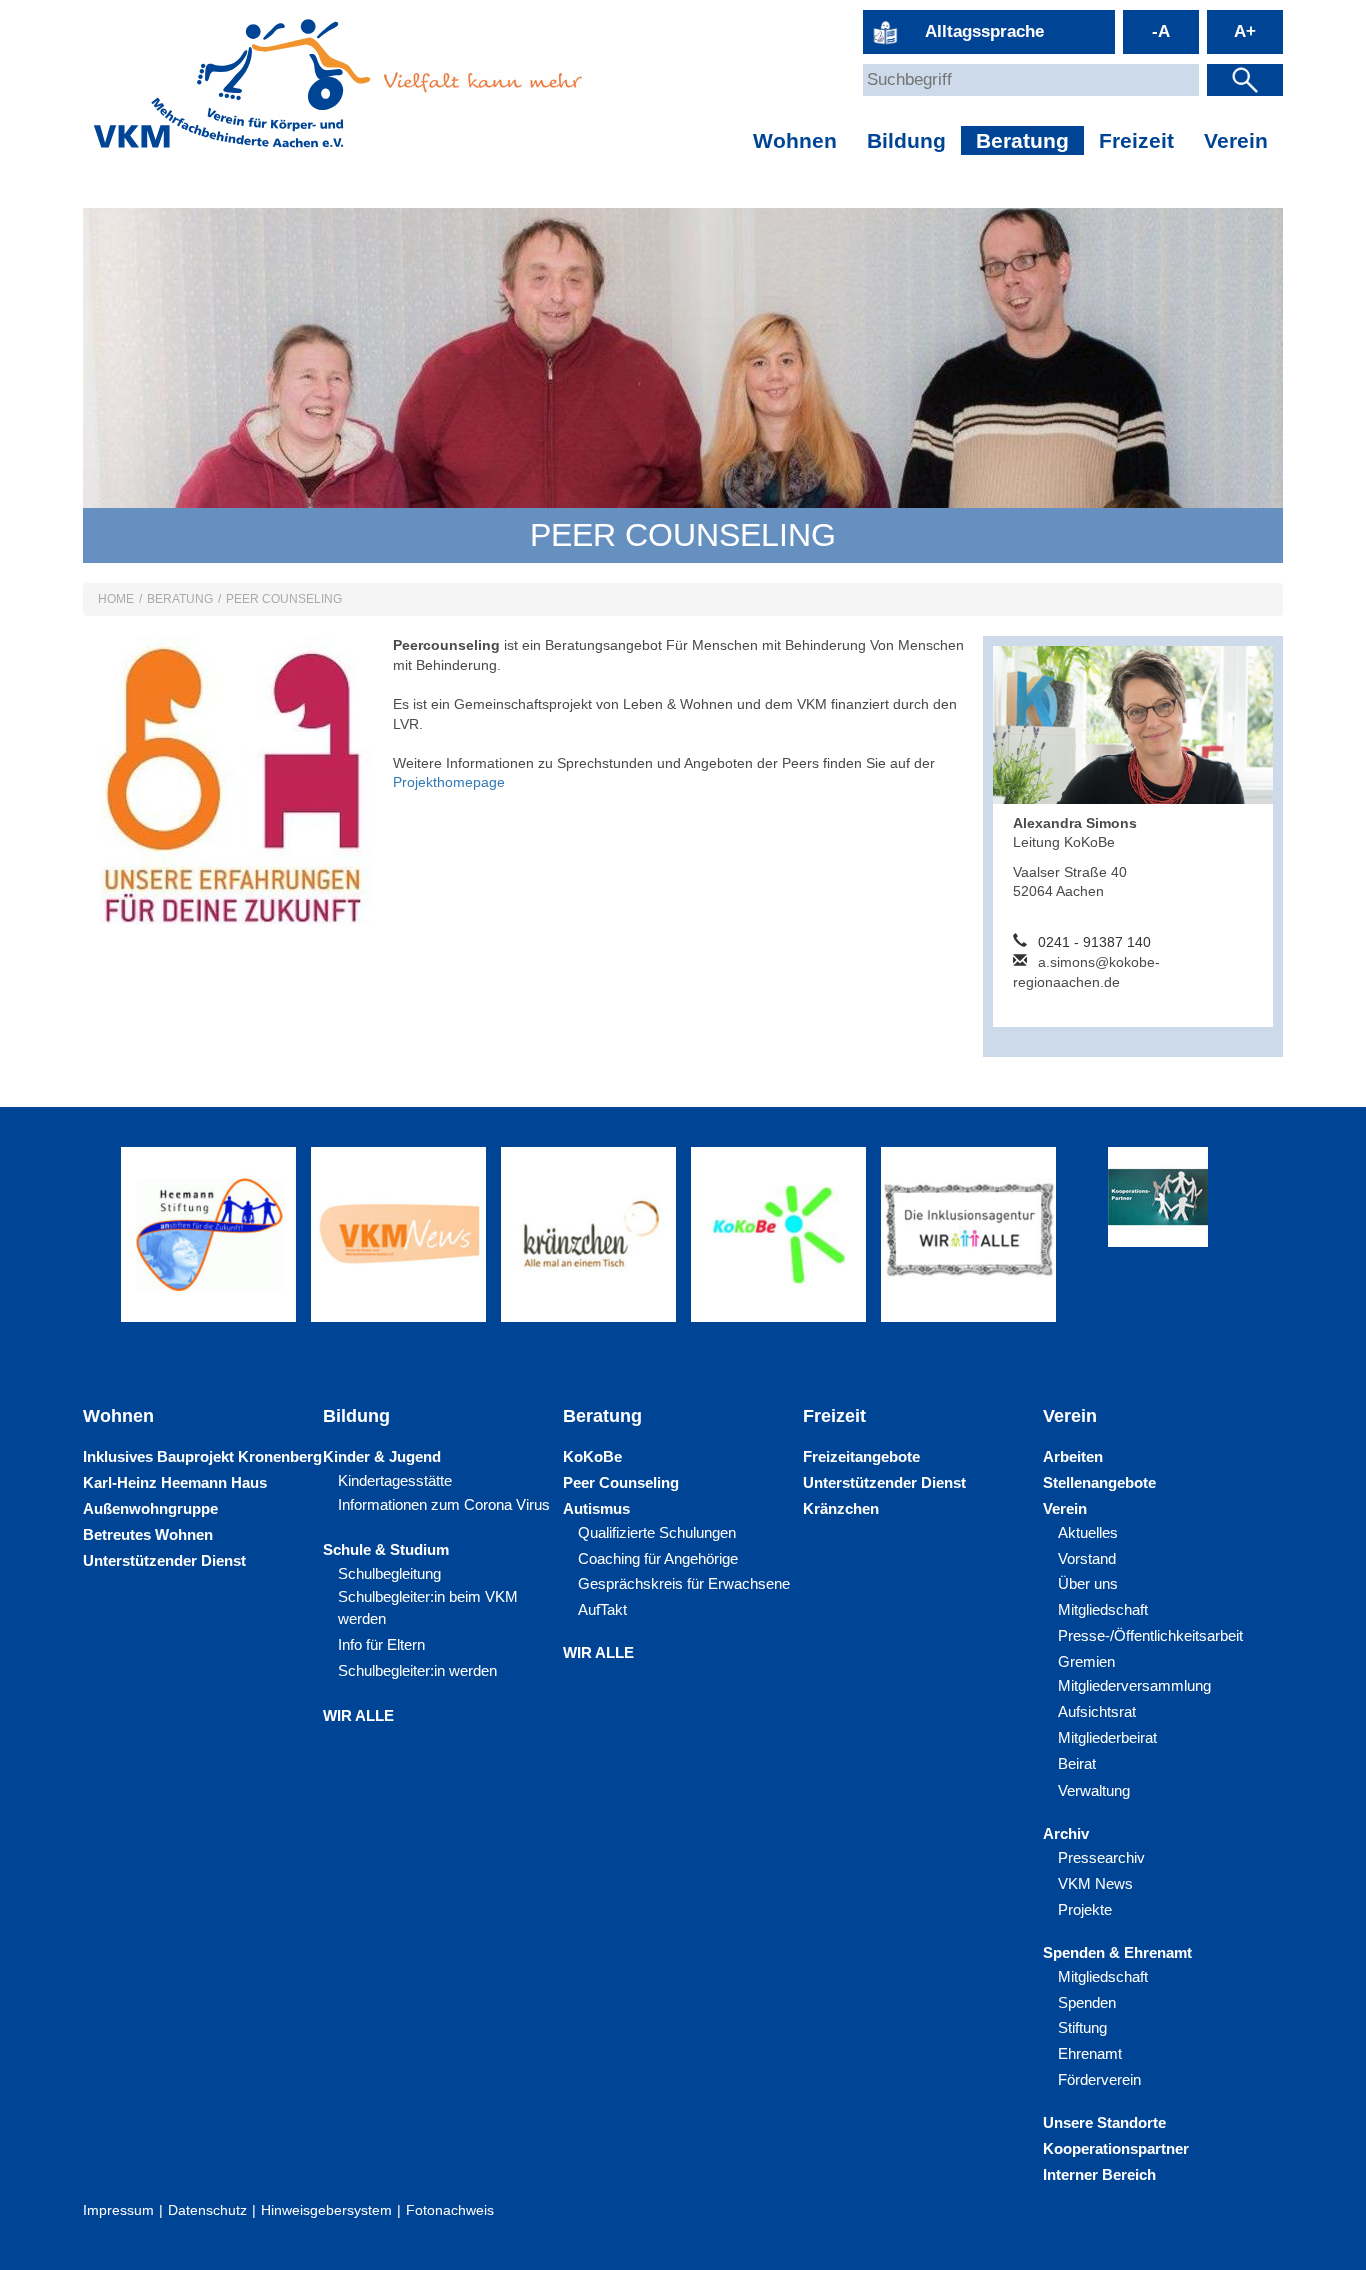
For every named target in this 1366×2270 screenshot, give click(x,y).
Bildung (906, 140)
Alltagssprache (984, 31)
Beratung (1022, 140)
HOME (116, 599)
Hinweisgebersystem (326, 2210)
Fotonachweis (450, 2210)
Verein (1236, 140)
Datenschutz (207, 2210)
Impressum (118, 2210)
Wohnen (795, 140)
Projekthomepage (449, 782)
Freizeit (1136, 140)
